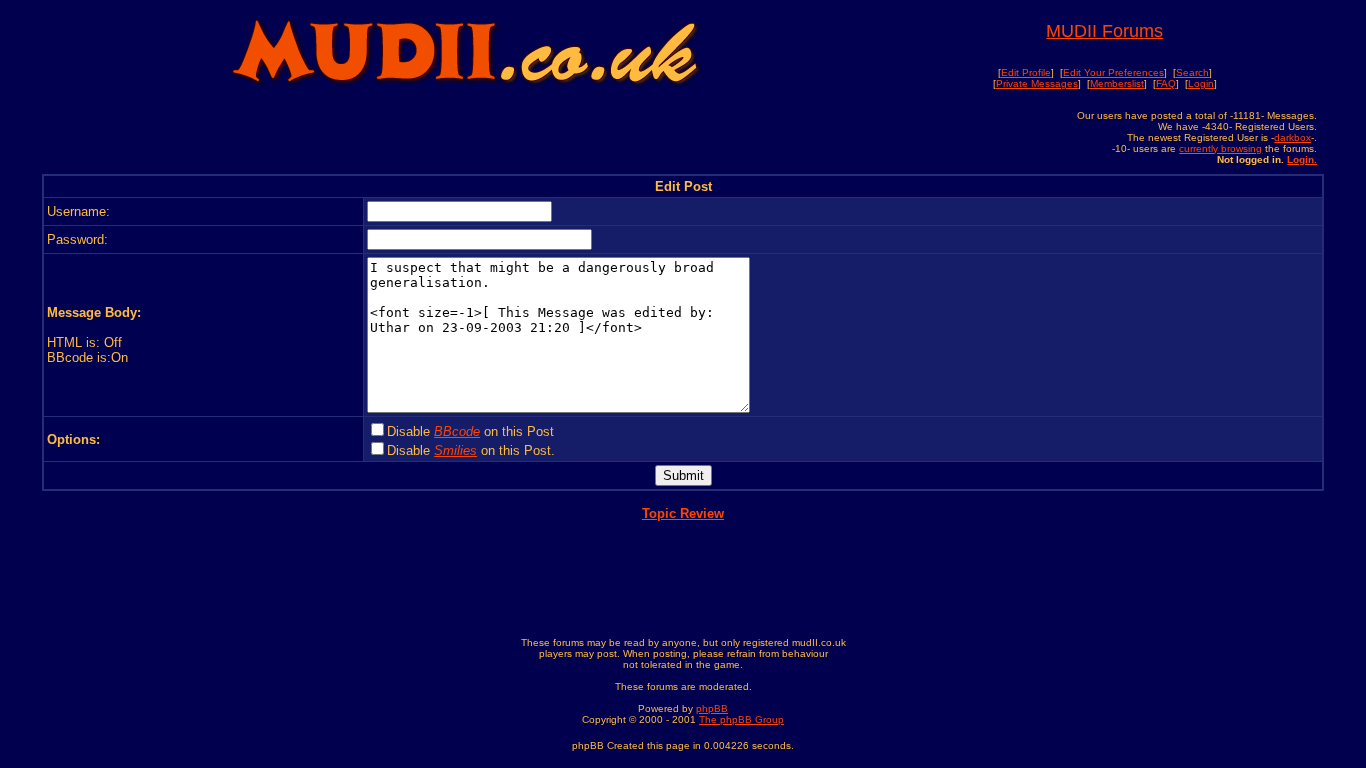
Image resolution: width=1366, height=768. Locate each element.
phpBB (712, 708)
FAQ (1166, 83)
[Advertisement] (465, 137)
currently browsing (1220, 148)
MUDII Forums (1104, 31)
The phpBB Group (741, 719)
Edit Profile (1026, 72)
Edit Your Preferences (1113, 72)
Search (1192, 72)
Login (1201, 83)
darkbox (1292, 137)
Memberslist (1117, 83)
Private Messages (1037, 83)
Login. (1302, 159)
